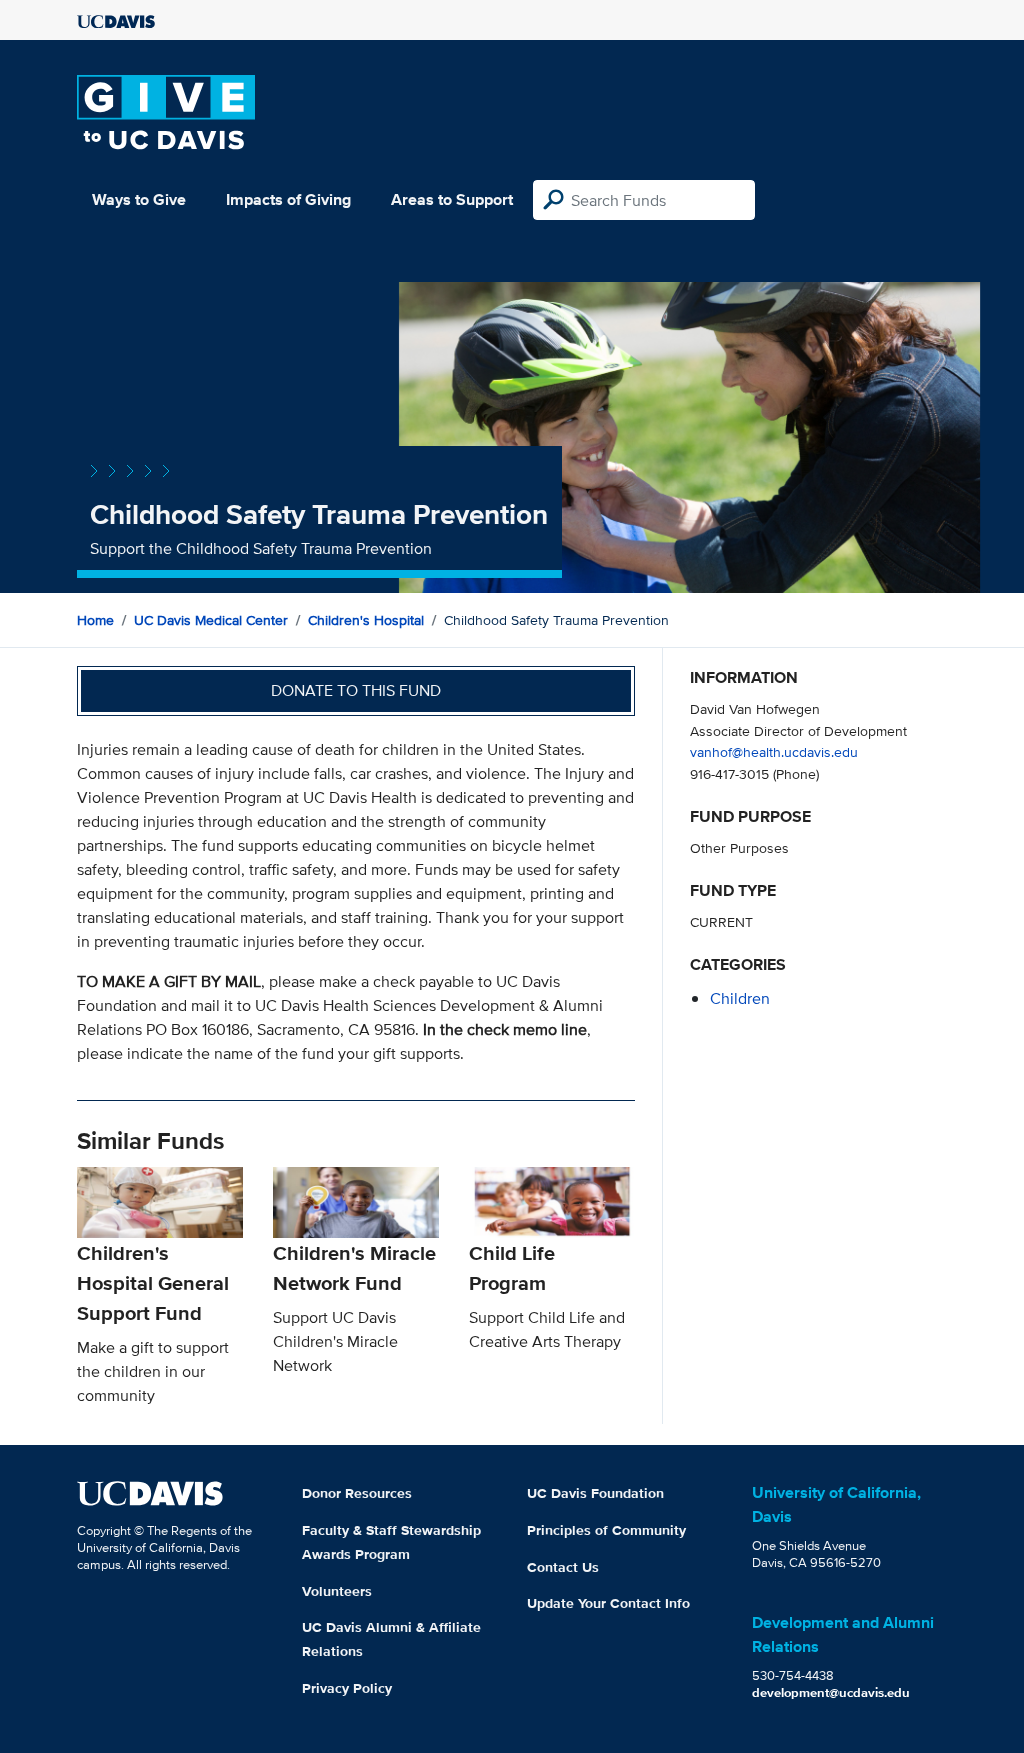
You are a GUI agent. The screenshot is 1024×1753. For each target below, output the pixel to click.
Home (95, 620)
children (740, 998)
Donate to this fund (356, 690)
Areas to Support (452, 199)
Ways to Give (139, 199)
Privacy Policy (347, 1688)
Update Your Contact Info (608, 1603)
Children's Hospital (366, 620)
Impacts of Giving (288, 199)
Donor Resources (357, 1493)
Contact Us (563, 1567)
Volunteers (337, 1591)
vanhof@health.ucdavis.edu (774, 751)
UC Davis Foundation (595, 1493)
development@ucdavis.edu (831, 1692)
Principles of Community (606, 1530)
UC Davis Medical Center (211, 620)
